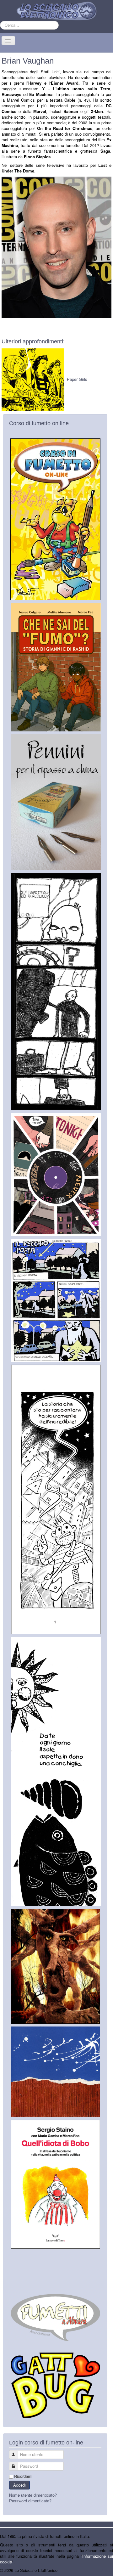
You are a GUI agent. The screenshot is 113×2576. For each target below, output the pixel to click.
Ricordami (23, 2476)
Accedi (19, 2485)
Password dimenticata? (30, 2501)
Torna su (105, 2570)
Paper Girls (77, 379)
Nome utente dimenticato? (33, 2495)
